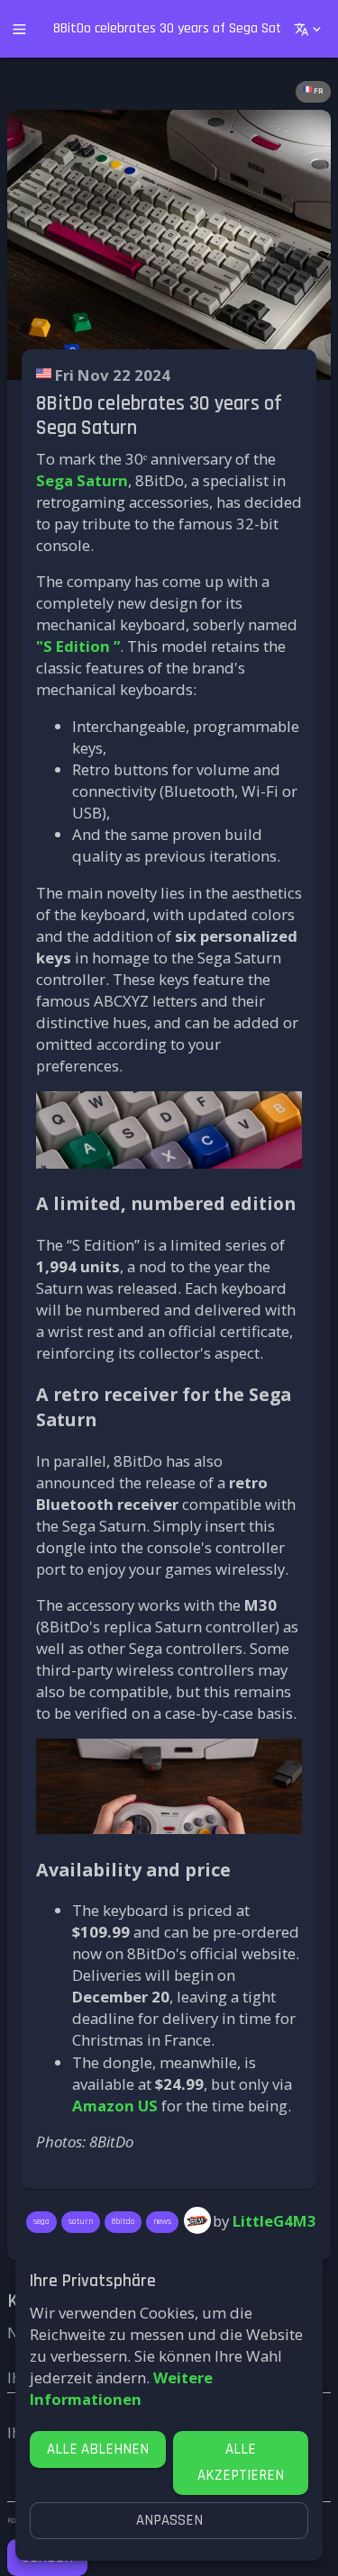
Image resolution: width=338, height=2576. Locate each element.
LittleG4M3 (274, 2221)
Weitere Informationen (121, 2388)
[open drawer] (19, 29)
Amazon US (115, 2106)
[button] (313, 92)
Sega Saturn (82, 480)
